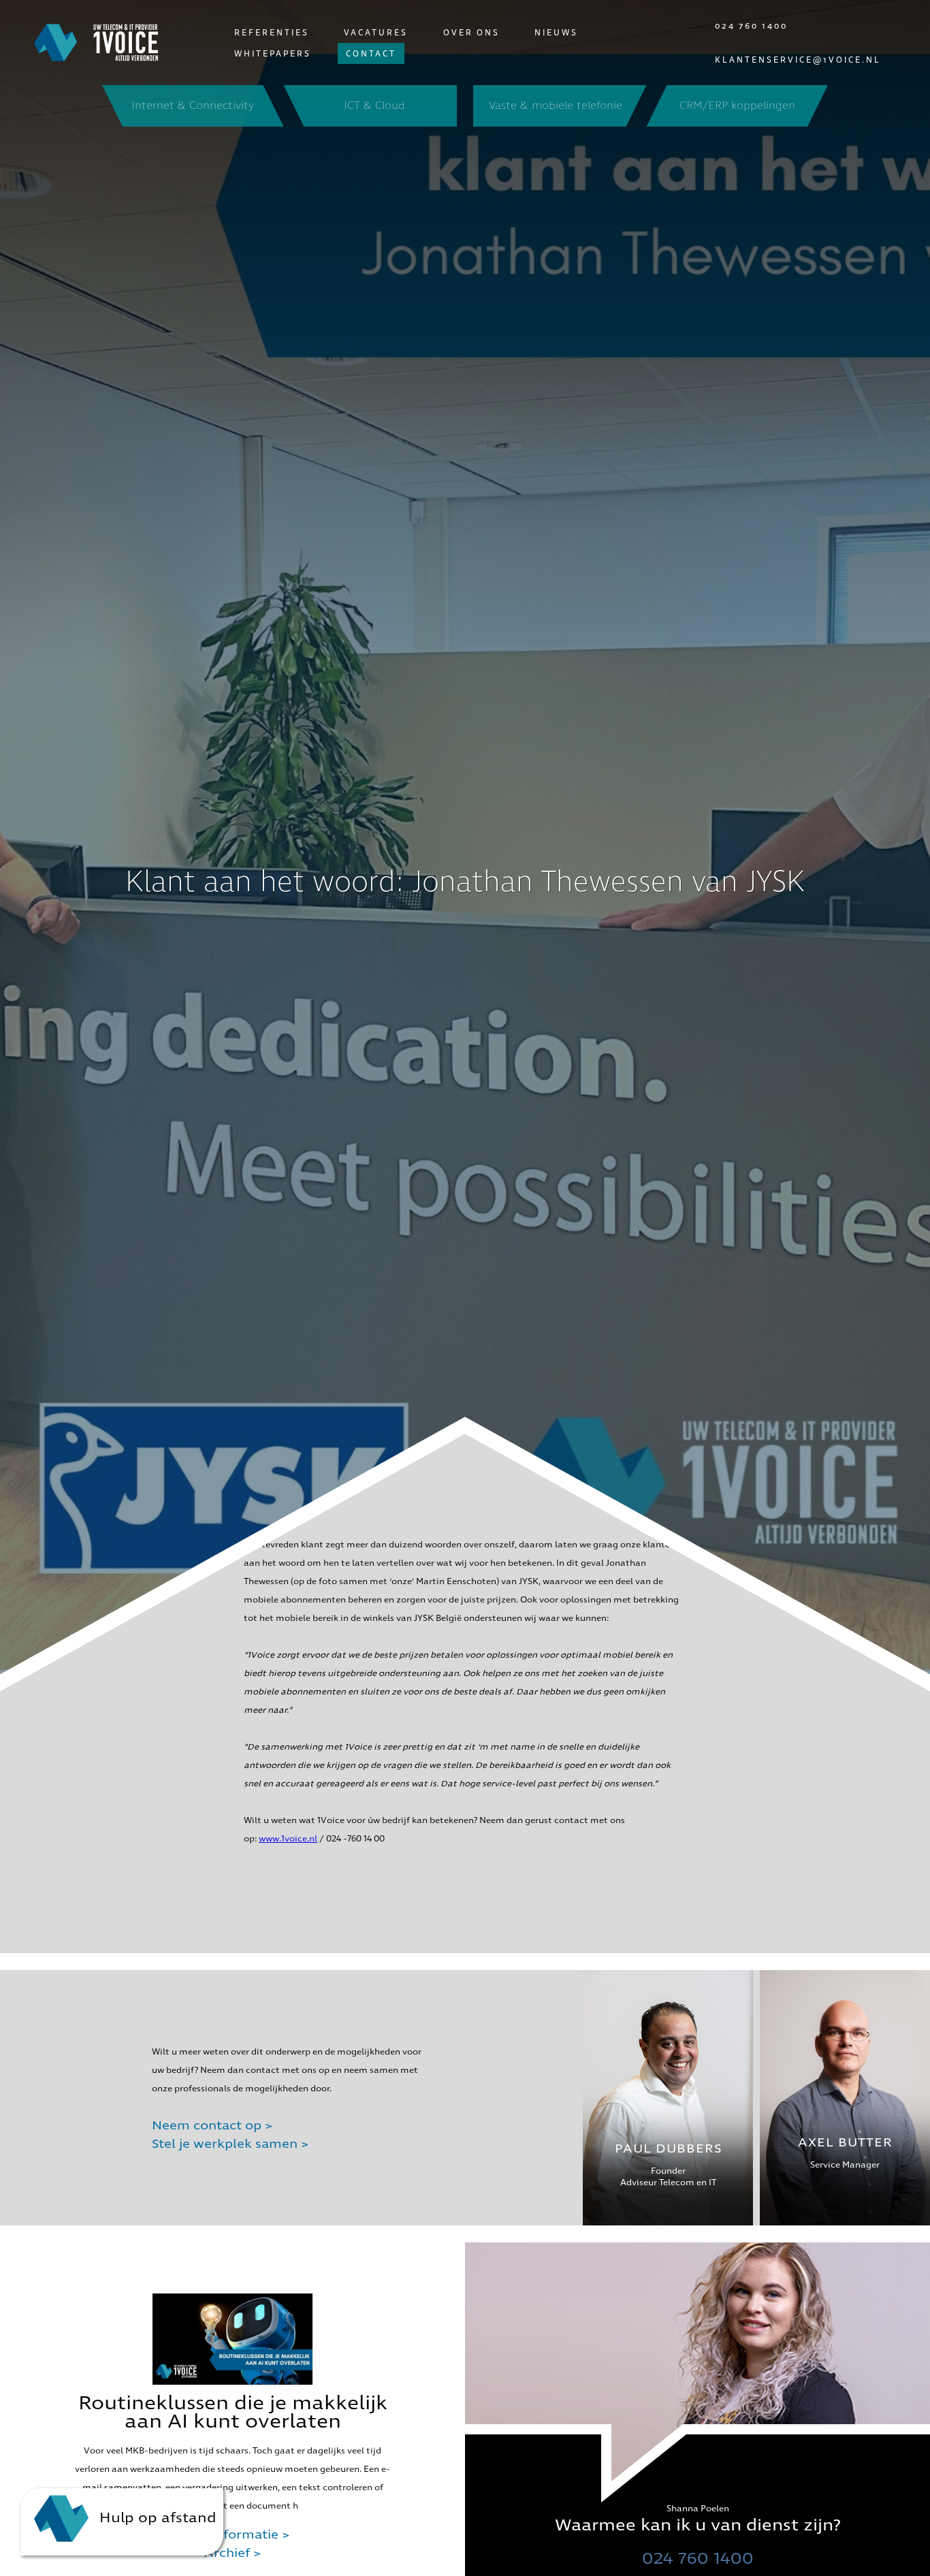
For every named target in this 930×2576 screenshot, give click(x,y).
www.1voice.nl (288, 1839)
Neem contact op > (212, 2126)
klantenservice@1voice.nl (798, 60)
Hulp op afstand (156, 2517)
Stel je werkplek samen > (230, 2144)
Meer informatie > (233, 2535)
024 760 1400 (751, 26)
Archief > (233, 2553)
